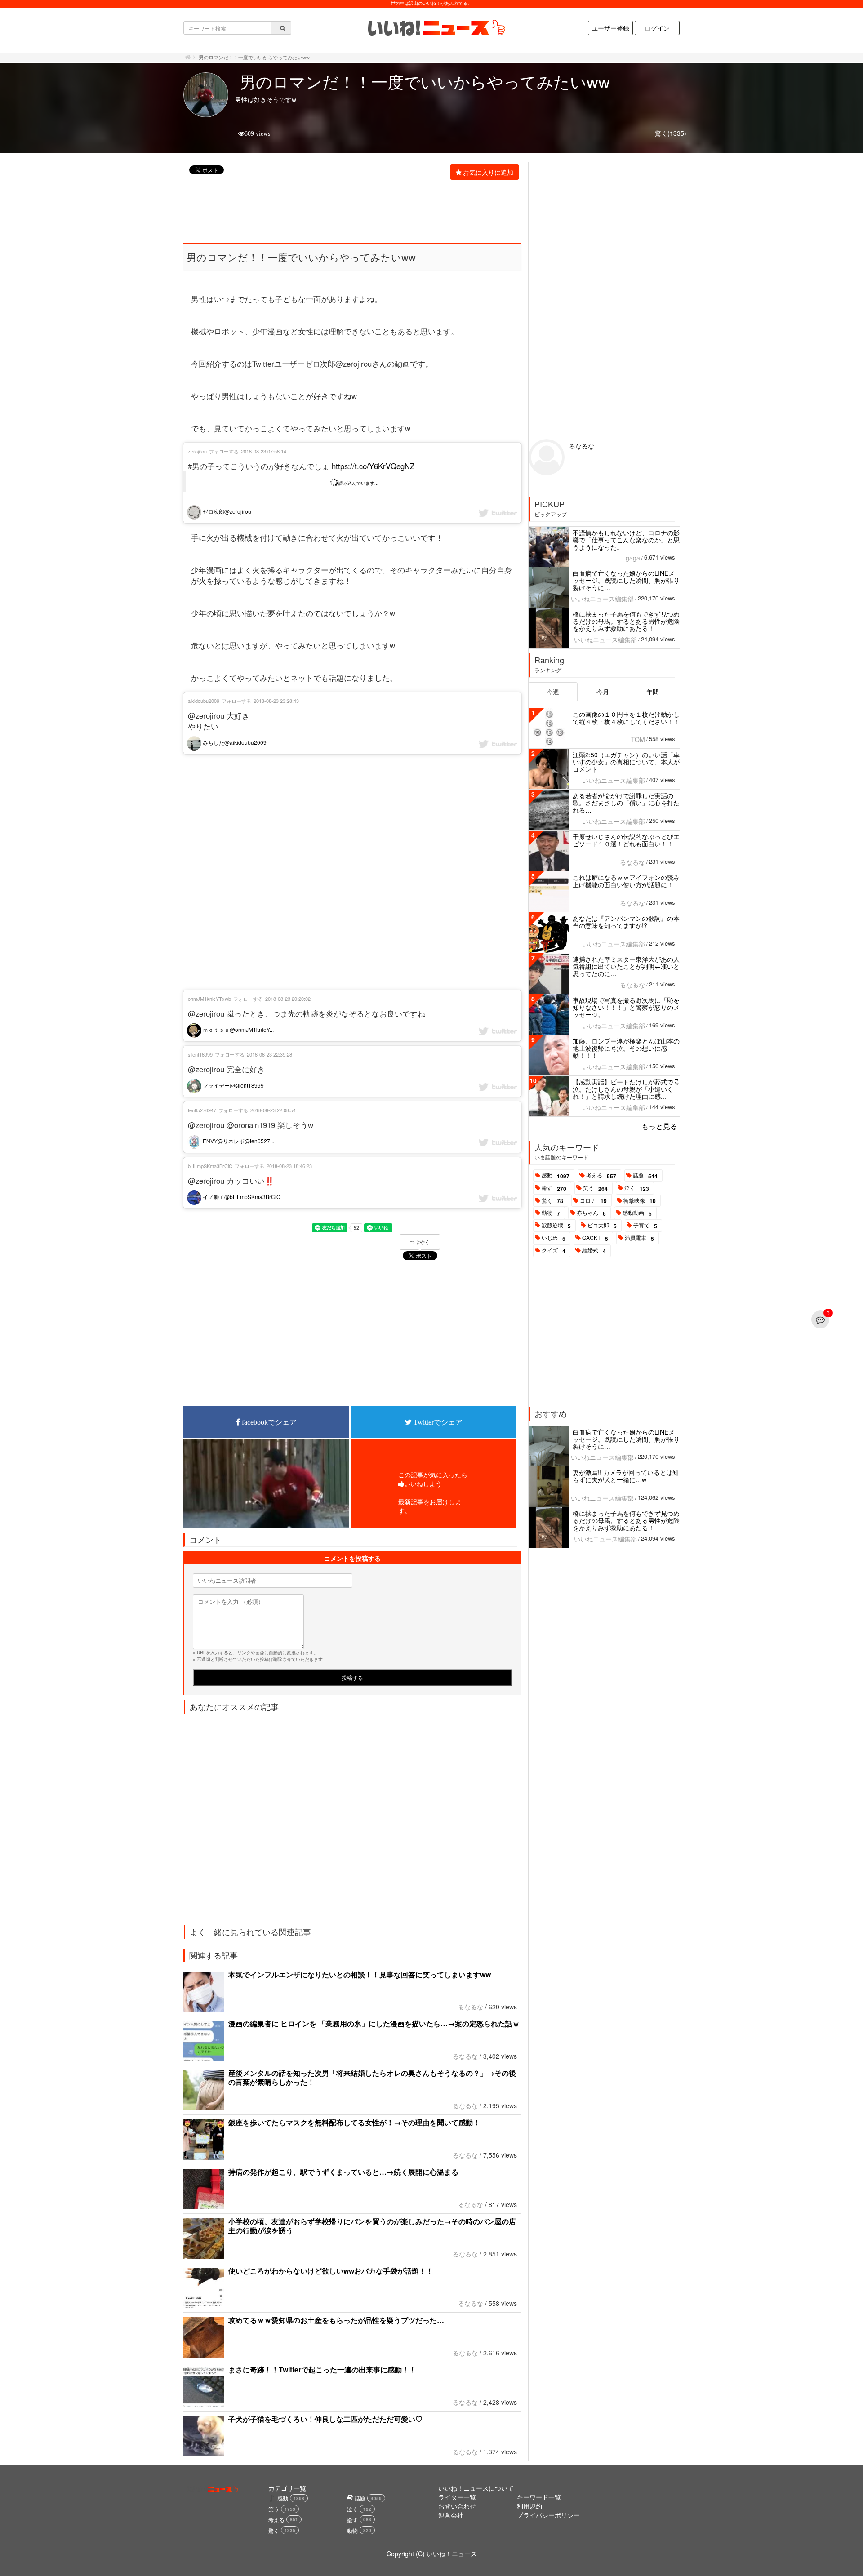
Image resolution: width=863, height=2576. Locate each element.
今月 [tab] (603, 692)
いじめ (554, 1238)
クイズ (554, 1251)
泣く (637, 1188)
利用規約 (529, 2506)
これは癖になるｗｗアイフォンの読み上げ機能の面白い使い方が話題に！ (626, 881)
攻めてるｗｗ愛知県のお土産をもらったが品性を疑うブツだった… (336, 2320)
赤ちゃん (591, 1213)
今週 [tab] (553, 692)
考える (601, 1176)
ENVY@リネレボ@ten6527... (238, 1141)
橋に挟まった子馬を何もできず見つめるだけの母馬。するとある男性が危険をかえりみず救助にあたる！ (626, 621)
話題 (645, 1176)
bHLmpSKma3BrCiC (210, 1166)
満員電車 (639, 1238)
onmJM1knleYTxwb (209, 999)
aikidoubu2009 (204, 701)
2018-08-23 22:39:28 (269, 1054)
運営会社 (451, 2515)
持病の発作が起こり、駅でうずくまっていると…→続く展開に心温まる (343, 2172)
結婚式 (594, 1251)
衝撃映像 (640, 1201)
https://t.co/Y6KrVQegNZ (373, 466)
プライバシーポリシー (548, 2515)
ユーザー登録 (610, 28)
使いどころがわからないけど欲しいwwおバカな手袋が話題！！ (331, 2271)
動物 (551, 1213)
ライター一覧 (457, 2497)
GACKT (595, 1238)
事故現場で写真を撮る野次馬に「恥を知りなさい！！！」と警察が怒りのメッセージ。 (626, 1007)
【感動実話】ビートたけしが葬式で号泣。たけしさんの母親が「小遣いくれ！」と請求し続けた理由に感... (626, 1089)
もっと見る (659, 1126)
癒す (554, 1188)
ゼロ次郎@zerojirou (226, 511)
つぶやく (420, 1242)
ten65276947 (202, 1110)
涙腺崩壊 (556, 1226)
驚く (552, 1201)
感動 (556, 1176)
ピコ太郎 (602, 1226)
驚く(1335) (671, 133)
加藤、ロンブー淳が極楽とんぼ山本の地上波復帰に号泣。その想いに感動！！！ (626, 1048)
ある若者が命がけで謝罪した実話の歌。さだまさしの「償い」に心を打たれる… (626, 803)
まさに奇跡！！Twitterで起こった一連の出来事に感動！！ (322, 2369)
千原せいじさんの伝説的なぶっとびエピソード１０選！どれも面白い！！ (626, 840)
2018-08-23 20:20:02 (288, 999)
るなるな (471, 2007)
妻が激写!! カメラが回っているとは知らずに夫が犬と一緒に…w (626, 1476)
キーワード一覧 (539, 2497)
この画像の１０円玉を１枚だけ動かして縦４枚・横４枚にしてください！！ (626, 718)
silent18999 (200, 1054)
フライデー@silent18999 (233, 1085)
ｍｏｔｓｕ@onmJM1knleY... (238, 1029)
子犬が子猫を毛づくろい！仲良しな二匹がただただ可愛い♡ (325, 2419)
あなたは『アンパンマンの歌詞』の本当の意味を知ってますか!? (626, 922)
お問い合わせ (457, 2506)
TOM (638, 739)
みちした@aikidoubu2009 (234, 742)
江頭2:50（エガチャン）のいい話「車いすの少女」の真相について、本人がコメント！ (626, 762)
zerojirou (197, 451)
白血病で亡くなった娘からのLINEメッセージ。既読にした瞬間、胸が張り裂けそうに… (626, 580)
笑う (595, 1188)
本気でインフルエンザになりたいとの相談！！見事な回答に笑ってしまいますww (360, 1974)
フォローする (224, 451)
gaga (633, 558)
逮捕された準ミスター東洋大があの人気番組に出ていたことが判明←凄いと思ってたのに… (626, 966)
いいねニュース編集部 (602, 599)
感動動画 (637, 1213)
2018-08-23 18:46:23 (289, 1166)
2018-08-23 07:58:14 (264, 451)
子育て (645, 1226)
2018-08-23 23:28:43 (276, 701)
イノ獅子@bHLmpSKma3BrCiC (241, 1197)
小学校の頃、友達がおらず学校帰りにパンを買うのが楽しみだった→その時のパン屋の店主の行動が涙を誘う (372, 2226)
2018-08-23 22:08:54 (273, 1110)
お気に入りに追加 (488, 172)
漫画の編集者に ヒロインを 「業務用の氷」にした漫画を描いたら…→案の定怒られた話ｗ (374, 2023)
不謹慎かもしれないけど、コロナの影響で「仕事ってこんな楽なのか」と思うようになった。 (626, 540)
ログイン (657, 28)
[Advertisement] (347, 205)
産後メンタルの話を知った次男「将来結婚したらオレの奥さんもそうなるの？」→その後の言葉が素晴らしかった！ (372, 2077)
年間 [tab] (653, 692)
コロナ (593, 1201)
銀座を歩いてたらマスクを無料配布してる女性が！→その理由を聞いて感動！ (354, 2122)
